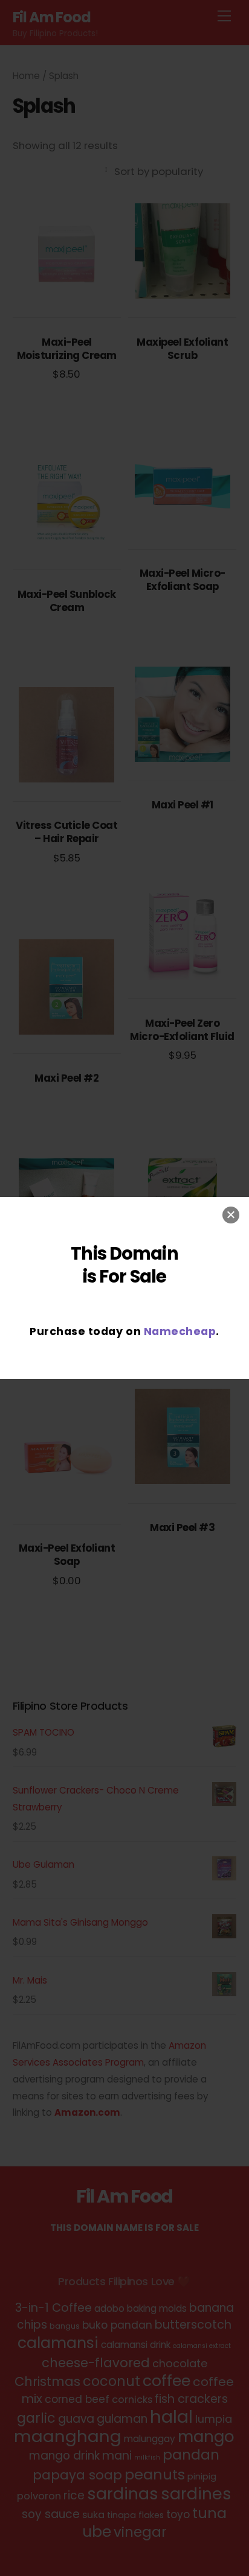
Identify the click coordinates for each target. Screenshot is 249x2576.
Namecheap (180, 1331)
